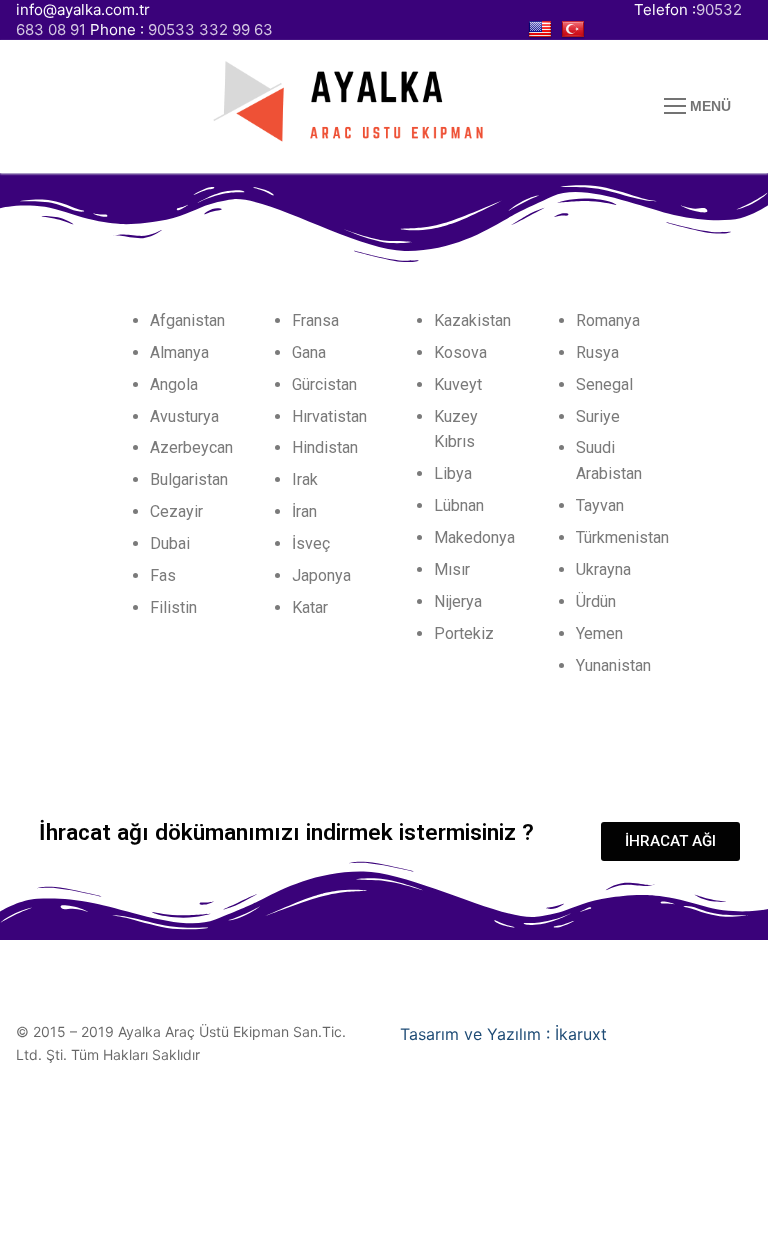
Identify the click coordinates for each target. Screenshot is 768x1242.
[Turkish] (575, 29)
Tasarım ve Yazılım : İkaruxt (503, 1034)
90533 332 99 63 (210, 29)
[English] (542, 29)
